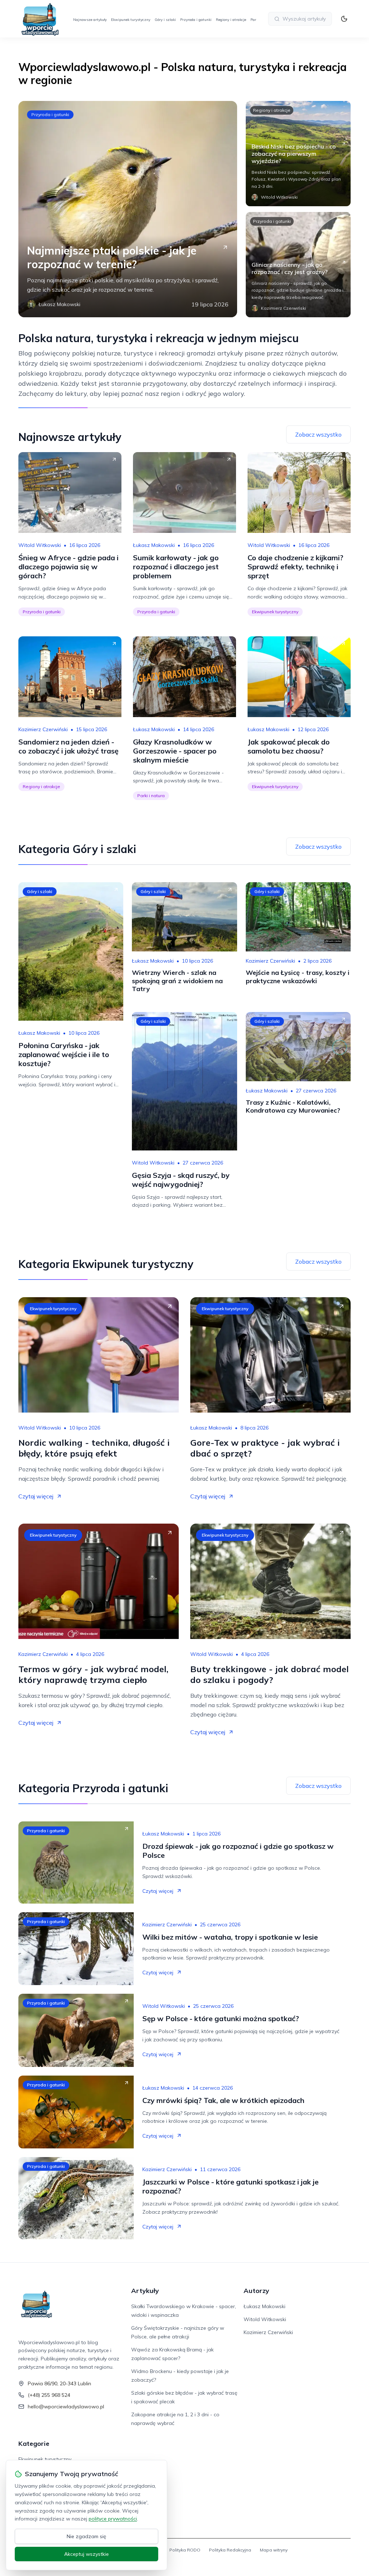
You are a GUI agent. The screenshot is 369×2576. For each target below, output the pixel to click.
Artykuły (145, 2291)
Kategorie (34, 2444)
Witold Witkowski (40, 545)
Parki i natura (151, 796)
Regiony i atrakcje (231, 20)
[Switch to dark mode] (344, 19)
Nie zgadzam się (86, 2536)
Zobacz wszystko (318, 434)
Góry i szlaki (165, 20)
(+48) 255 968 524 (49, 2395)
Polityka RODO (185, 2550)
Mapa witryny (274, 2550)
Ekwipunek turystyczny (131, 20)
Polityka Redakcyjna (230, 2550)
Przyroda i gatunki (196, 20)
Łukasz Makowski (154, 545)
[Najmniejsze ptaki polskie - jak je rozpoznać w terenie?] (128, 209)
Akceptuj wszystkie (86, 2554)
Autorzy (256, 2291)
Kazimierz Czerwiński (43, 729)
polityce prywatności (113, 2519)
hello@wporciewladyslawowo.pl (66, 2407)
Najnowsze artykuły (90, 20)
